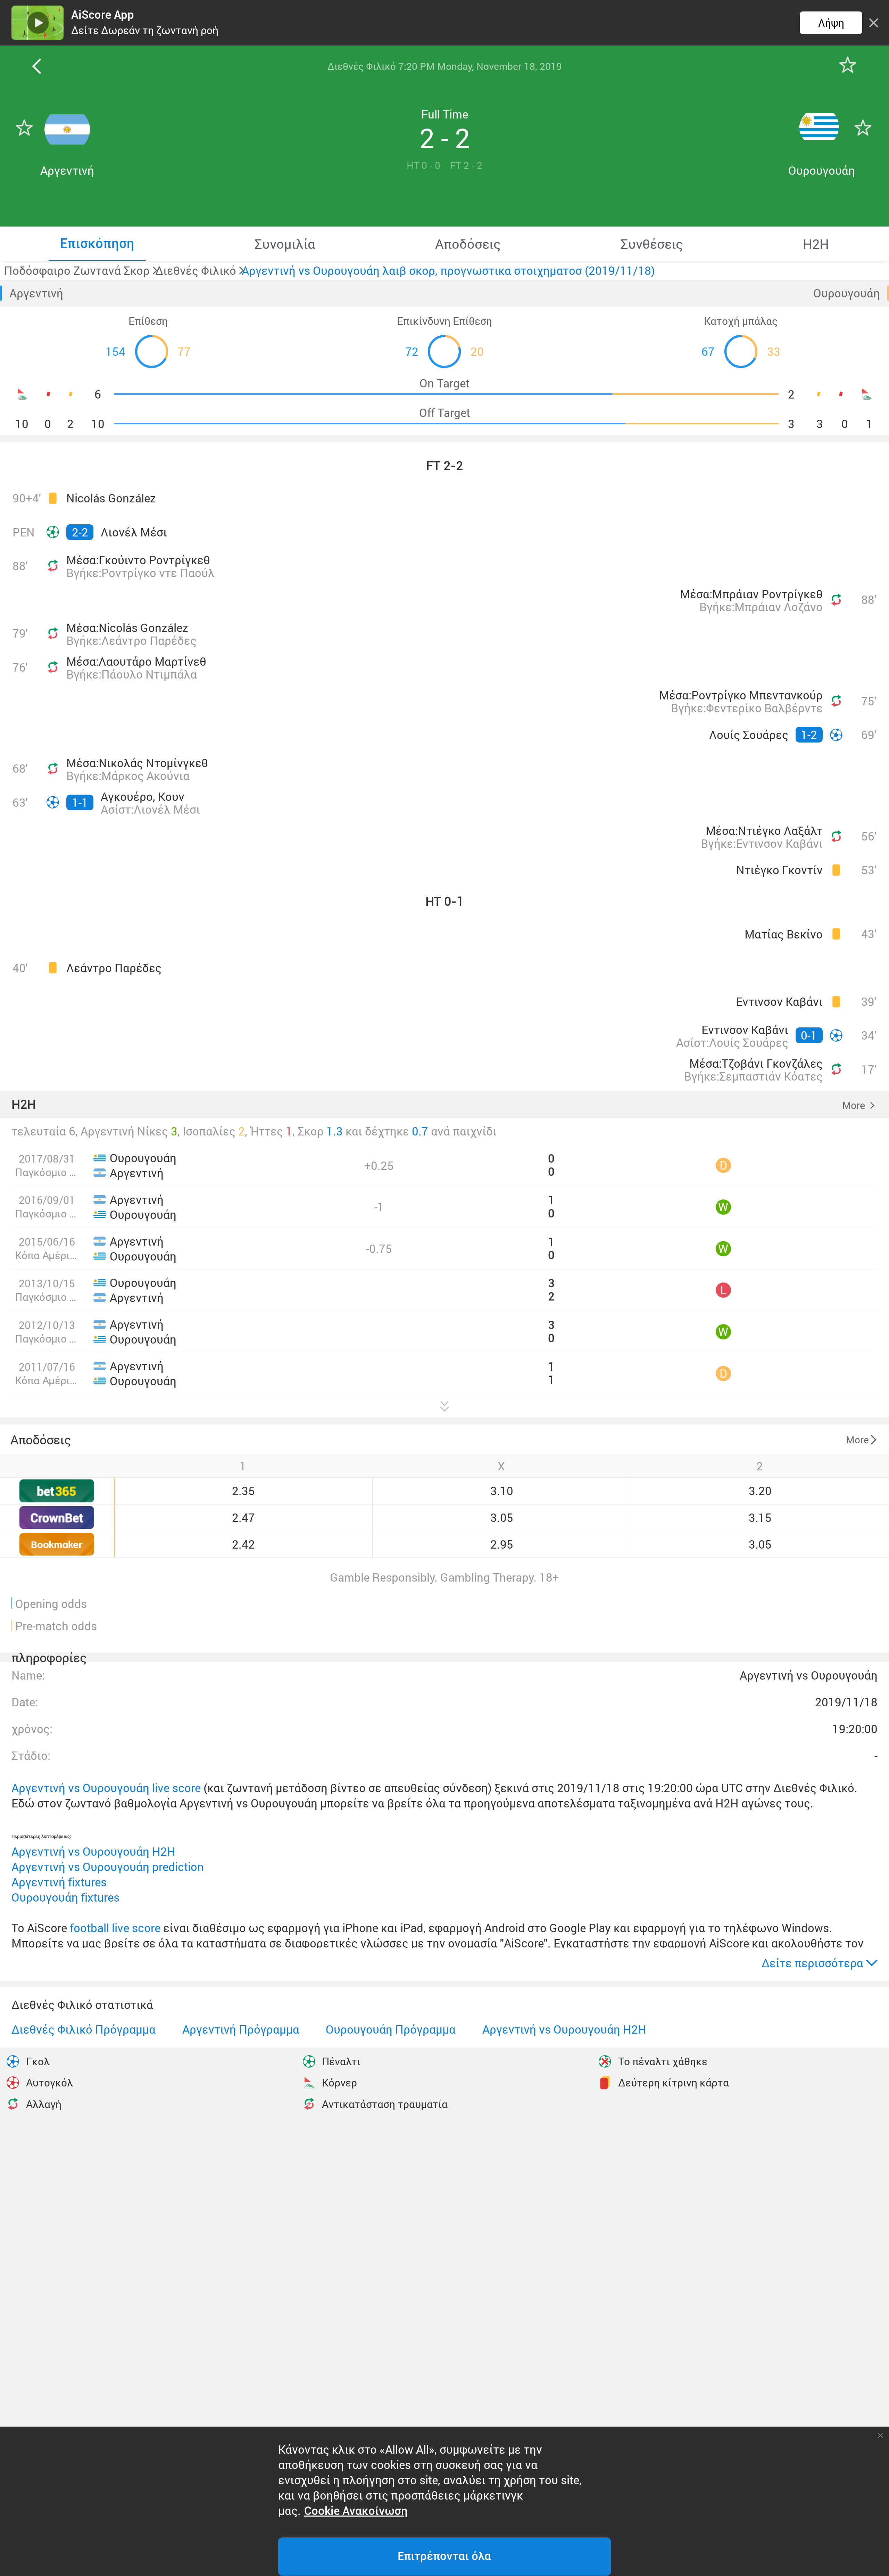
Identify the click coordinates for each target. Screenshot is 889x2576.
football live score (115, 1928)
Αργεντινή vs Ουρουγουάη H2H (93, 1851)
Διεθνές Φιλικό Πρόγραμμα (84, 2029)
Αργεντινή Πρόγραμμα (241, 2029)
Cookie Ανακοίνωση (356, 2511)
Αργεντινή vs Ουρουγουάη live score (106, 1788)
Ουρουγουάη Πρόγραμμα (391, 2029)
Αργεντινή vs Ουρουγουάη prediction (108, 1867)
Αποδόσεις (41, 1439)
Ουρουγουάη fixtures (65, 1897)
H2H (24, 1105)
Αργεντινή (36, 293)
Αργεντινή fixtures (59, 1882)
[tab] (97, 244)
